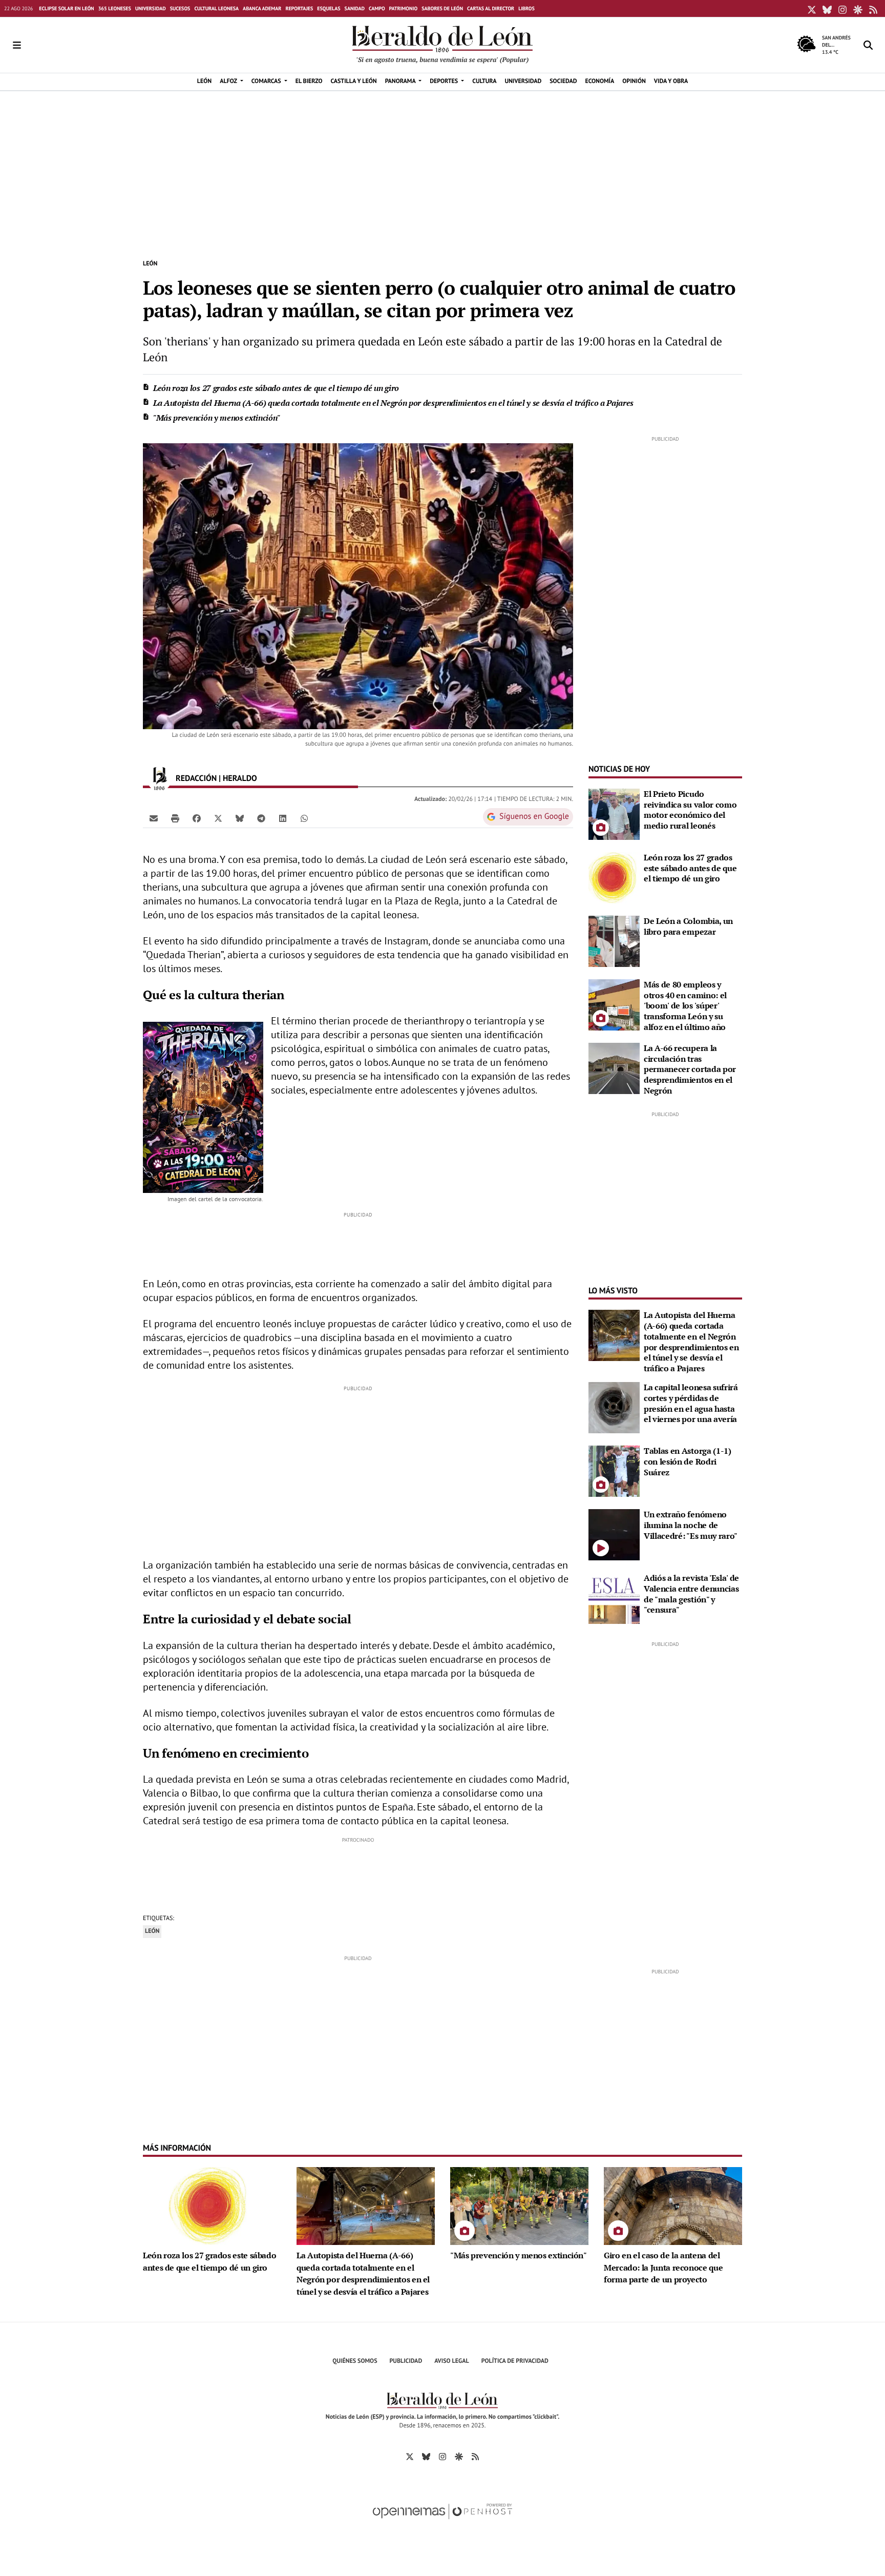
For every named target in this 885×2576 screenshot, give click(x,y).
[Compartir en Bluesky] (240, 818)
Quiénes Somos (355, 2361)
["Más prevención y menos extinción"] (519, 2205)
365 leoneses (115, 8)
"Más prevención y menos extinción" (217, 418)
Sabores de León (442, 8)
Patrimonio (404, 8)
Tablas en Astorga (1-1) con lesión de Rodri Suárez (688, 1461)
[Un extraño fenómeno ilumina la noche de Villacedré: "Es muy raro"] (614, 1534)
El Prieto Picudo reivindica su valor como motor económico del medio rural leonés (690, 810)
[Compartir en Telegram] (261, 818)
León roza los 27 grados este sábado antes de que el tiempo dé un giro (276, 388)
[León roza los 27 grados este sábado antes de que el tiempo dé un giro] (614, 877)
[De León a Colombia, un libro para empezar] (614, 940)
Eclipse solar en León (66, 8)
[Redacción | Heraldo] (159, 778)
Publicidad (406, 2361)
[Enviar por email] (154, 818)
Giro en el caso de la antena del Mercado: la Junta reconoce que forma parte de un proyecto (663, 2268)
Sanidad (355, 8)
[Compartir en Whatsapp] (304, 818)
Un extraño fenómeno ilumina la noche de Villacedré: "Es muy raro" (691, 1525)
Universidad (151, 8)
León (150, 264)
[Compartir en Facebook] (197, 818)
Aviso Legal (452, 2361)
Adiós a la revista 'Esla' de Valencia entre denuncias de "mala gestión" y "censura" (691, 1594)
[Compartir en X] (218, 818)
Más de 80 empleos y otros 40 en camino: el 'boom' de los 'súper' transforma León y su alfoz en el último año (685, 1006)
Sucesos (180, 8)
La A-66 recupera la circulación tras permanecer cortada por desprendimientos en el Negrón (690, 1069)
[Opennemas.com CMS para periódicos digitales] (442, 2522)
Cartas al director (491, 8)
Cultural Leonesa (216, 8)
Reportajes (299, 8)
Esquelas (329, 8)
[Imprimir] (175, 818)
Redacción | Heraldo (217, 778)
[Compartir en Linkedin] (283, 818)
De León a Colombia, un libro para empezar (688, 926)
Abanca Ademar (262, 8)
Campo (377, 8)
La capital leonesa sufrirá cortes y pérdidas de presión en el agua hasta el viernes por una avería (691, 1403)
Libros (526, 8)
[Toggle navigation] (17, 45)
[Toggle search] (868, 45)
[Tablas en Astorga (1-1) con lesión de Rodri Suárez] (614, 1470)
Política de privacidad (515, 2361)
